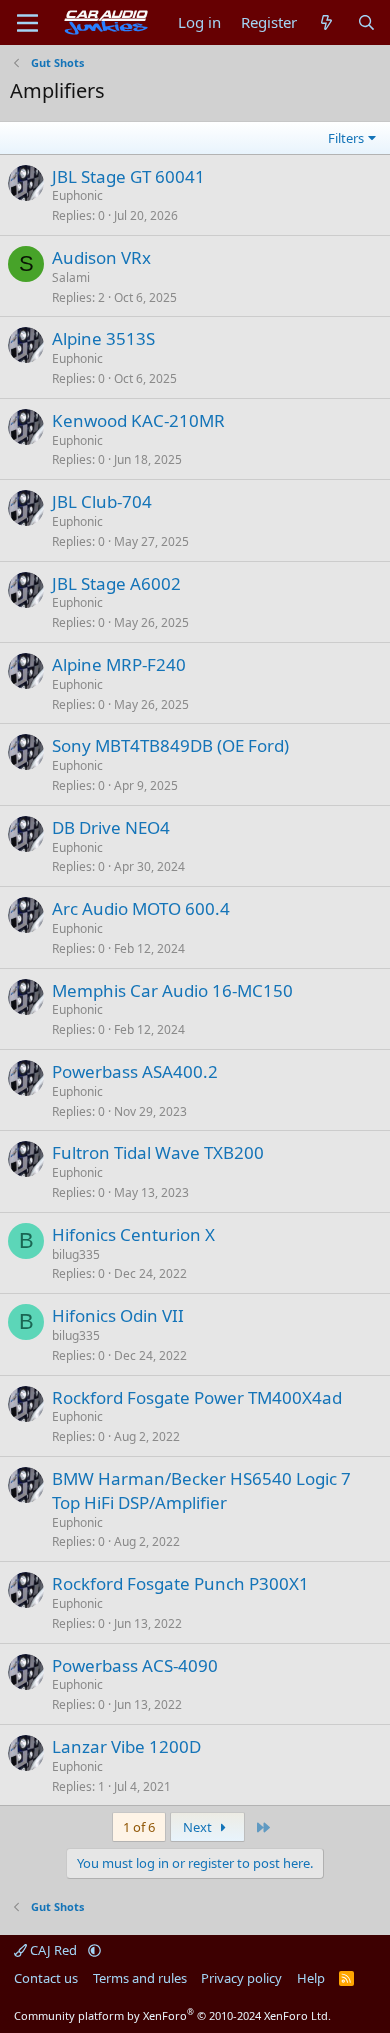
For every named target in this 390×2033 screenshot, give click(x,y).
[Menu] (27, 23)
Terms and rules (140, 1978)
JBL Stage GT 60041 (128, 176)
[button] (94, 1950)
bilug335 (76, 1254)
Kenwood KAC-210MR (138, 420)
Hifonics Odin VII (118, 1315)
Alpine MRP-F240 (119, 664)
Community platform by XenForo (172, 2015)
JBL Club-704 (102, 501)
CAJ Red (53, 1950)
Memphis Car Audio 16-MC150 (172, 990)
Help (311, 1978)
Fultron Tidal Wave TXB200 (158, 1152)
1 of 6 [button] (139, 1827)
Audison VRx (101, 257)
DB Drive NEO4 (111, 827)
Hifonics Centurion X (133, 1234)
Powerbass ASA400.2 (135, 1071)
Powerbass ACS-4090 (135, 1665)
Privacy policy (241, 1978)
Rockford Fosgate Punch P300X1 (180, 1583)
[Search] (366, 22)
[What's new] (326, 22)
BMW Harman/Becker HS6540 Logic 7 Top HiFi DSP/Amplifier (201, 1490)
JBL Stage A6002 (116, 583)
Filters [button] (346, 138)
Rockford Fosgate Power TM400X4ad (197, 1397)
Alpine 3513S (103, 338)
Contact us (46, 1978)
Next (199, 1827)
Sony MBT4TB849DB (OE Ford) (170, 745)
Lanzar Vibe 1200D (126, 1746)
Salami (71, 277)
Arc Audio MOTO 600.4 (141, 908)
